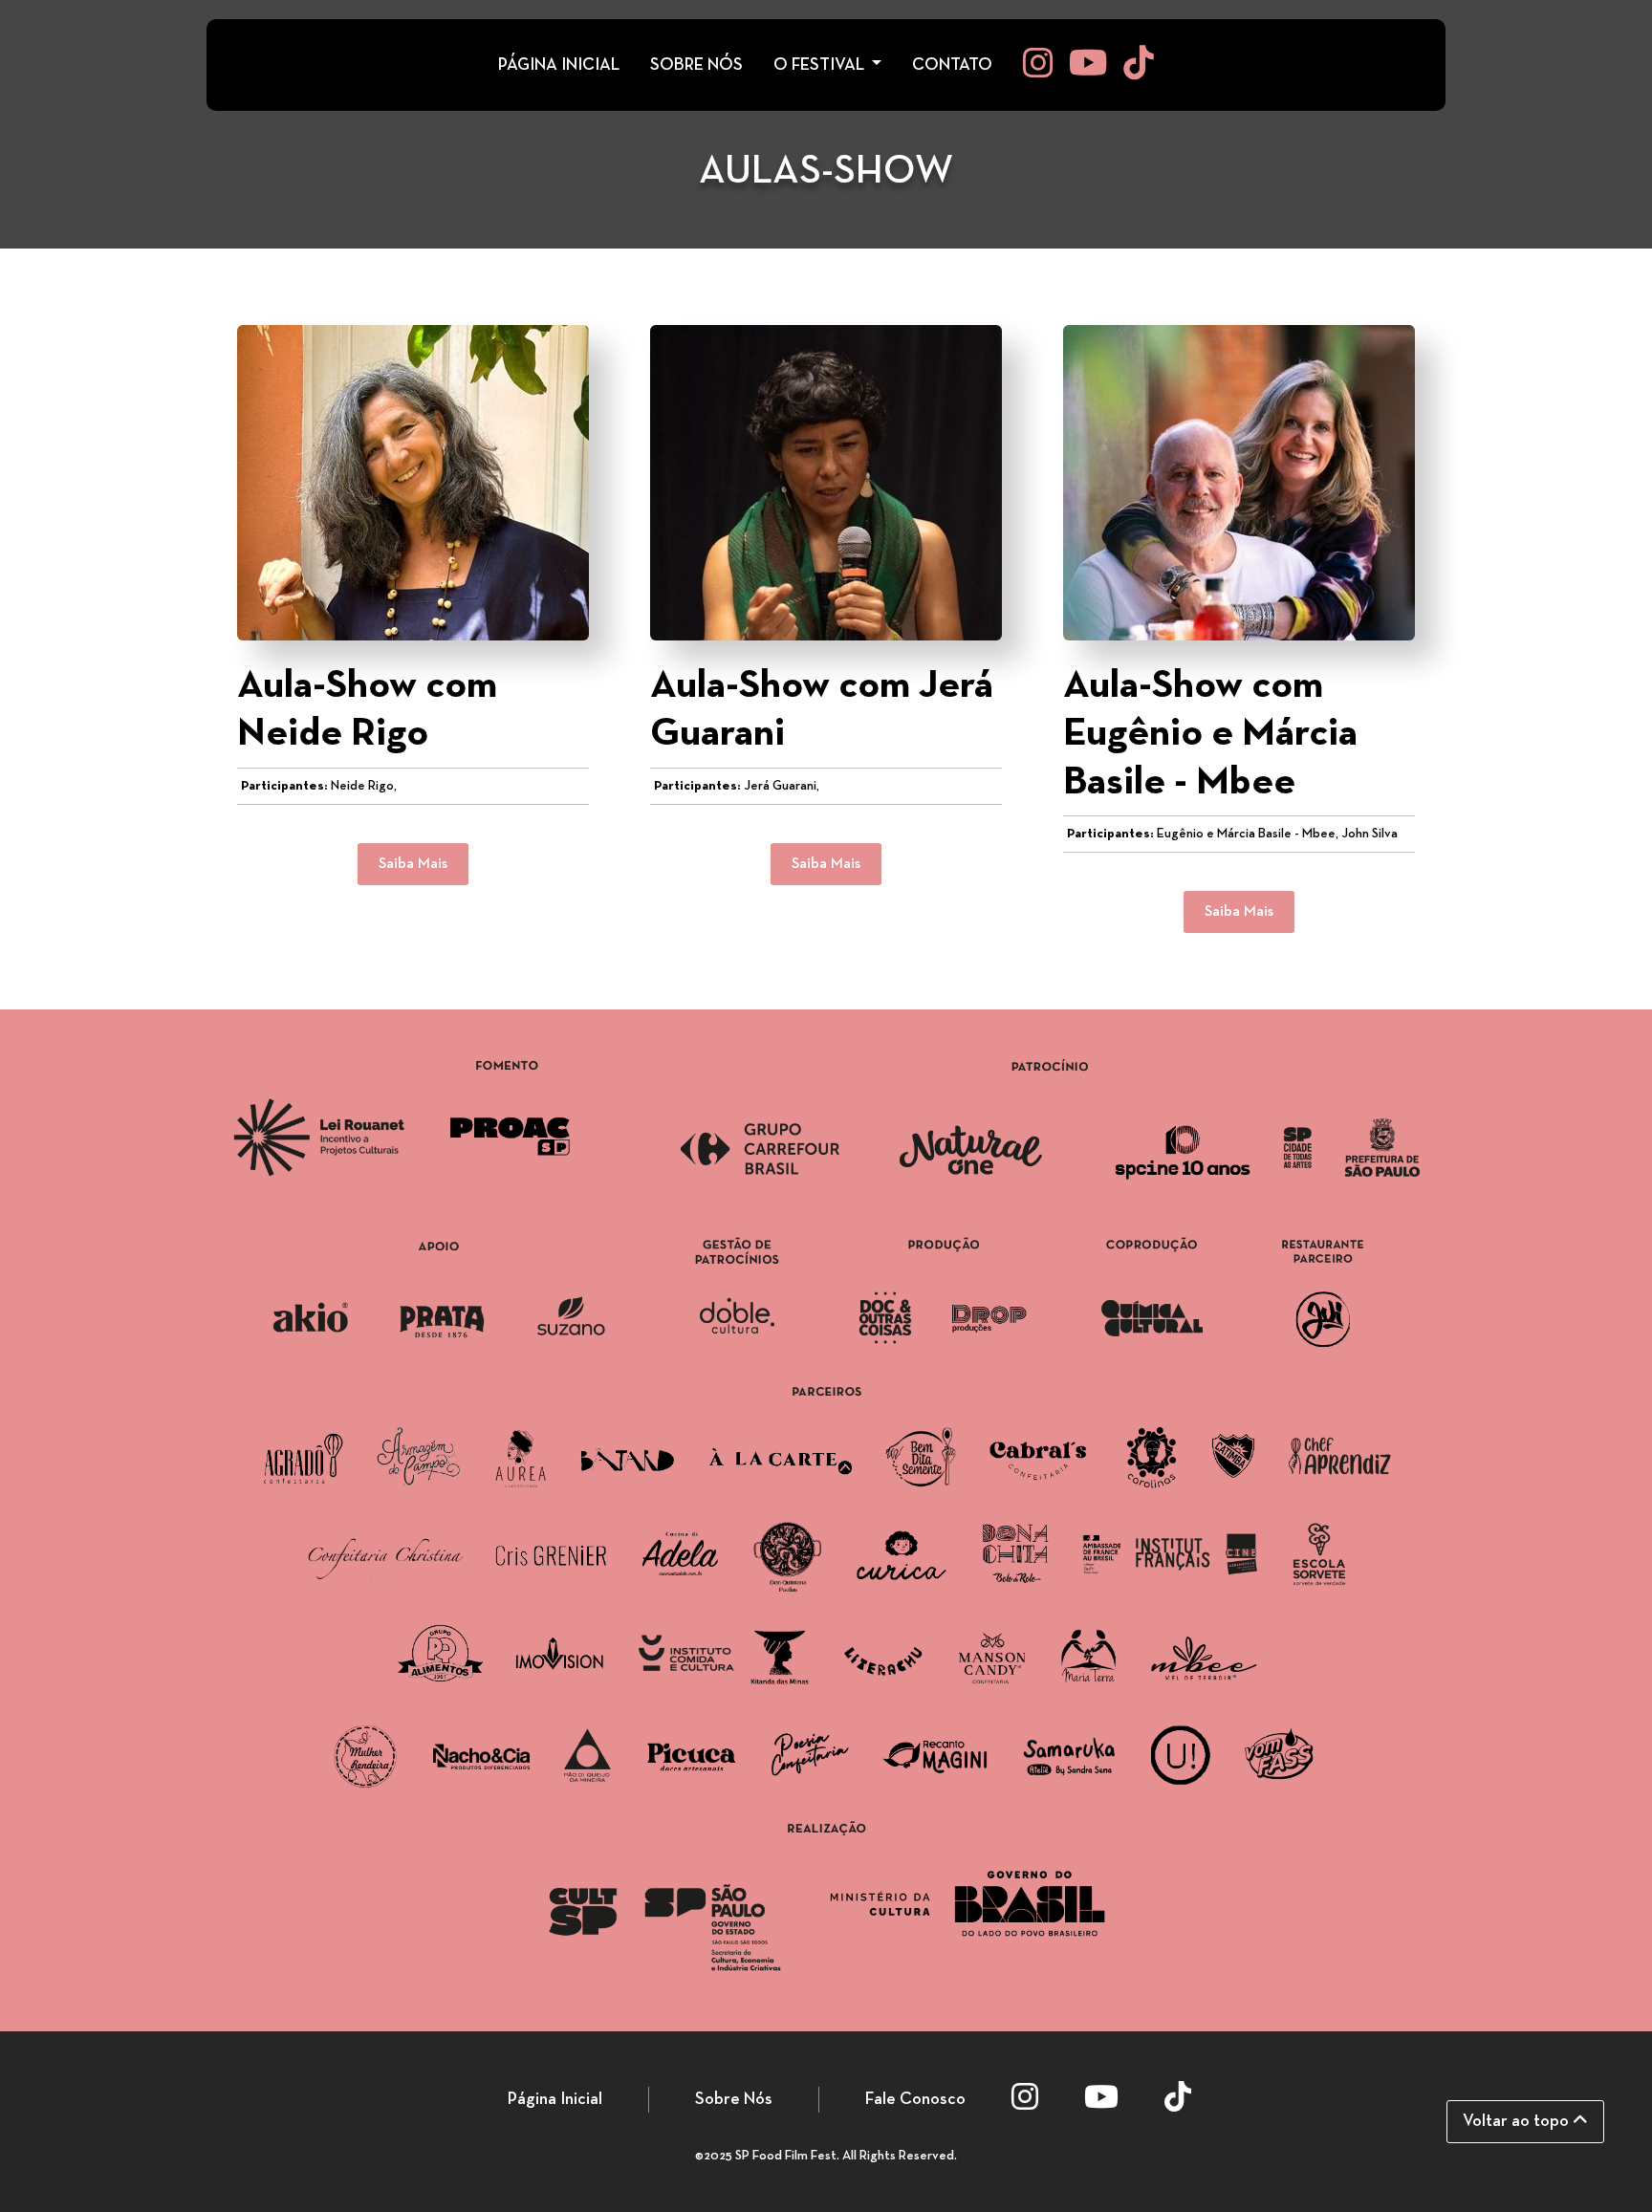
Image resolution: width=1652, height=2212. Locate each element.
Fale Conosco (915, 2100)
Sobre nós (696, 65)
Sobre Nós (734, 2100)
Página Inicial (555, 2100)
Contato (952, 65)
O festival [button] (821, 65)
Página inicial (559, 65)
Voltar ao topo (1518, 2122)
